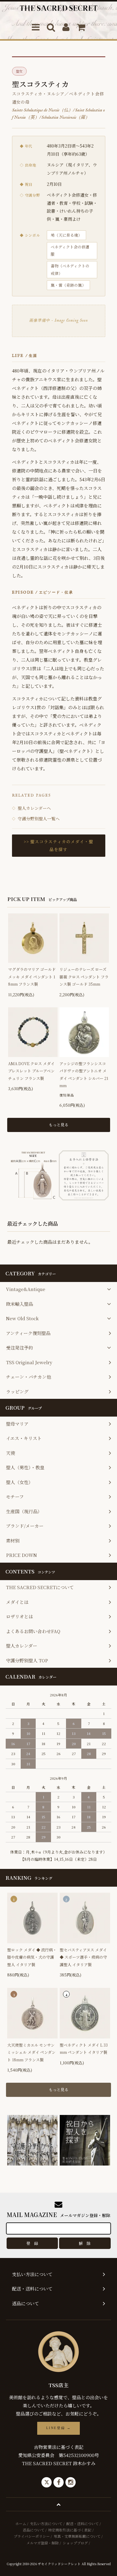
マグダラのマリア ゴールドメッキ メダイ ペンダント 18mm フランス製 (32, 977)
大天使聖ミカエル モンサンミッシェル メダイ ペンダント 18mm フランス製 (31, 2052)
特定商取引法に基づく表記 (70, 2530)
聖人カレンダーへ (31, 808)
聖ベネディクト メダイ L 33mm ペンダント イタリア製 (84, 2049)
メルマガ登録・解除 (43, 2543)
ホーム (21, 2523)
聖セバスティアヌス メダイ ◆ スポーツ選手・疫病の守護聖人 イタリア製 (83, 1957)
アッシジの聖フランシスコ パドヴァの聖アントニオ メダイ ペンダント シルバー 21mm (84, 1074)
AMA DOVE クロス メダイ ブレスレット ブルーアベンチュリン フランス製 (31, 1071)
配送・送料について (82, 2523)
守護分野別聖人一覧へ (36, 819)
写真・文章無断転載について (77, 2536)
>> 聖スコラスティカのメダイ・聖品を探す (59, 845)
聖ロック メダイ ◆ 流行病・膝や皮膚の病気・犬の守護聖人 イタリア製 (32, 1957)
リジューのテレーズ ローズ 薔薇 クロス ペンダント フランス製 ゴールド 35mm (84, 977)
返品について (34, 2530)
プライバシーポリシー (32, 2536)
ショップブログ (75, 2543)
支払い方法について (46, 2523)
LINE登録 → (58, 2428)
